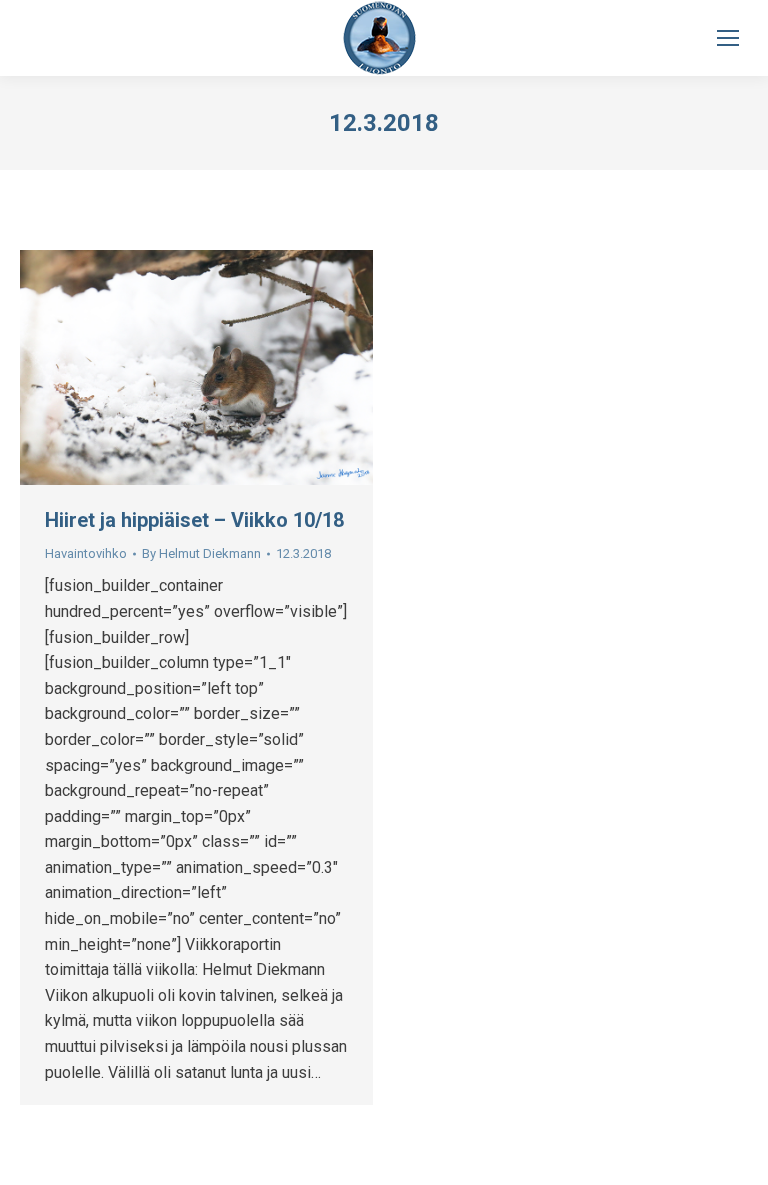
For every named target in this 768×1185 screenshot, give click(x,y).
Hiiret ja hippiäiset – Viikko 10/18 (194, 520)
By (201, 553)
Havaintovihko (86, 553)
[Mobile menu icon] (728, 38)
